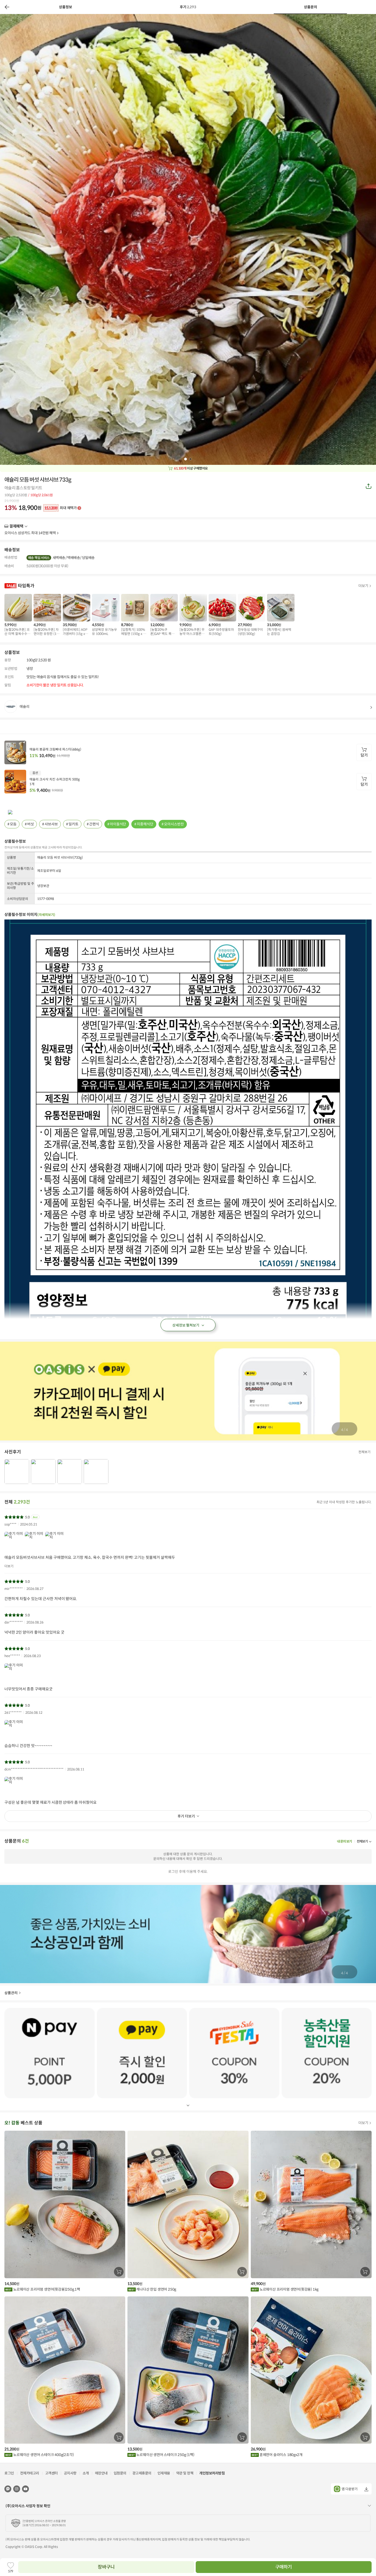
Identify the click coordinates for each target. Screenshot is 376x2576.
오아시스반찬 (174, 824)
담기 (364, 755)
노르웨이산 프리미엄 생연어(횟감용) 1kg (289, 2289)
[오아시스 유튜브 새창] (25, 2489)
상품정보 (66, 7)
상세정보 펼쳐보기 (186, 1325)
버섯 (31, 824)
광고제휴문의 (142, 2473)
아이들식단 (118, 824)
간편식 (94, 824)
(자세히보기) (46, 915)
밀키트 (73, 824)
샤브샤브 (51, 824)
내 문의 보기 (344, 1841)
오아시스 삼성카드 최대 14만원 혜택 (30, 533)
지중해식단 (145, 824)
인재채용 (164, 2473)
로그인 (9, 2473)
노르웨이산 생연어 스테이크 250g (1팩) (165, 2455)
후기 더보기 (186, 1816)
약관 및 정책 (185, 2473)
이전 (7, 7)
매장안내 (101, 2473)
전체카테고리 (30, 2473)
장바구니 (106, 2567)
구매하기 (284, 2567)
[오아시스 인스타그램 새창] (17, 2489)
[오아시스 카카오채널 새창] (8, 2489)
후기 (188, 7)
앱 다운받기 (350, 2489)
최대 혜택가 (61, 508)
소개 (86, 2473)
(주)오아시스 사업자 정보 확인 (28, 2506)
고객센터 (51, 2473)
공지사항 (70, 2473)
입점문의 (120, 2473)
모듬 (13, 824)
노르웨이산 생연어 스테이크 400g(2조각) (43, 2455)
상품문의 (310, 7)
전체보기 (364, 1452)
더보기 (25, 526)
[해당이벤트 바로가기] (50, 2053)
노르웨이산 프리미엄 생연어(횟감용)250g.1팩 (46, 2289)
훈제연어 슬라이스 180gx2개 (280, 2455)
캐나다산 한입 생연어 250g (156, 2289)
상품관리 (11, 1993)
